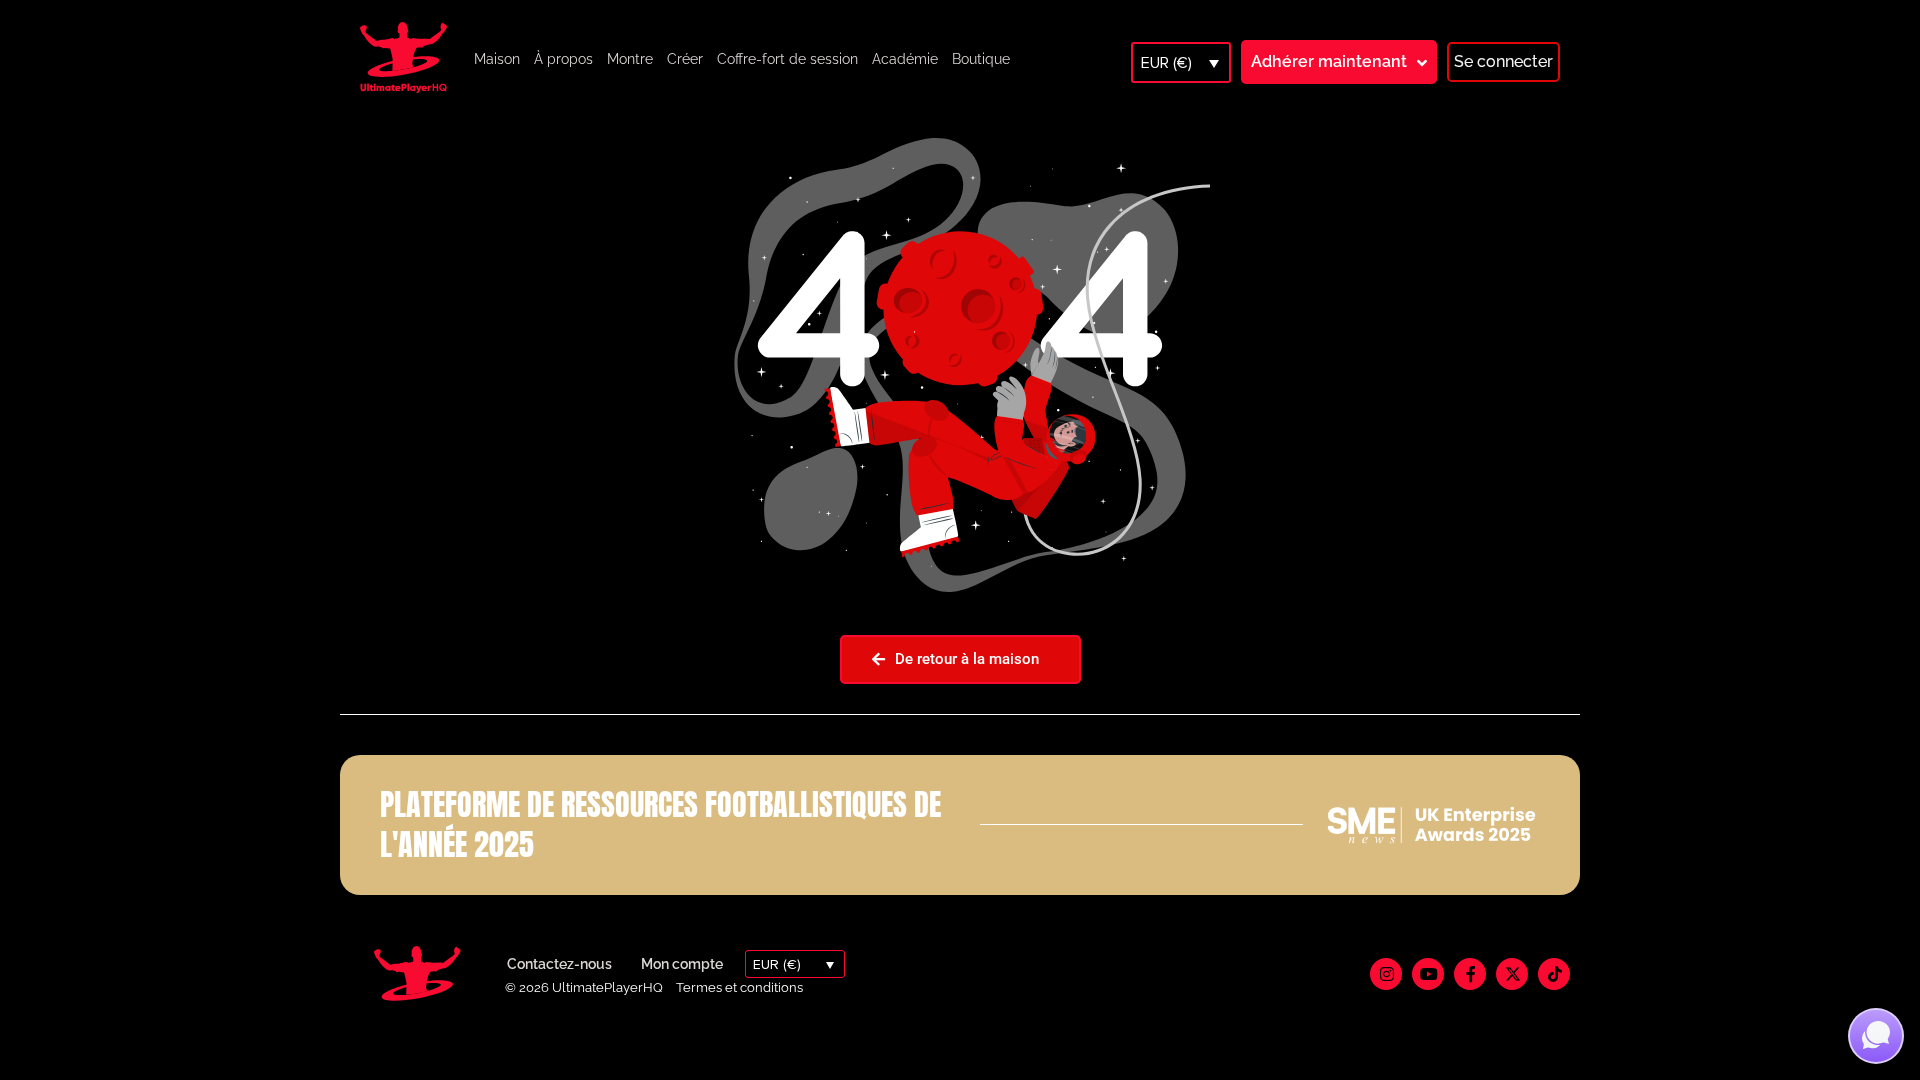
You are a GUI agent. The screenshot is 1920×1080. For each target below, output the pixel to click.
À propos (563, 59)
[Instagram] (1386, 974)
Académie (905, 59)
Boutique (981, 59)
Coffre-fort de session (787, 59)
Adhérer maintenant (1329, 61)
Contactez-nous (559, 964)
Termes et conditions (739, 987)
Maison (497, 59)
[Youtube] (1428, 974)
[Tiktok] (1554, 974)
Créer (685, 59)
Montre (630, 59)
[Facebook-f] (1470, 974)
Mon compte (682, 964)
